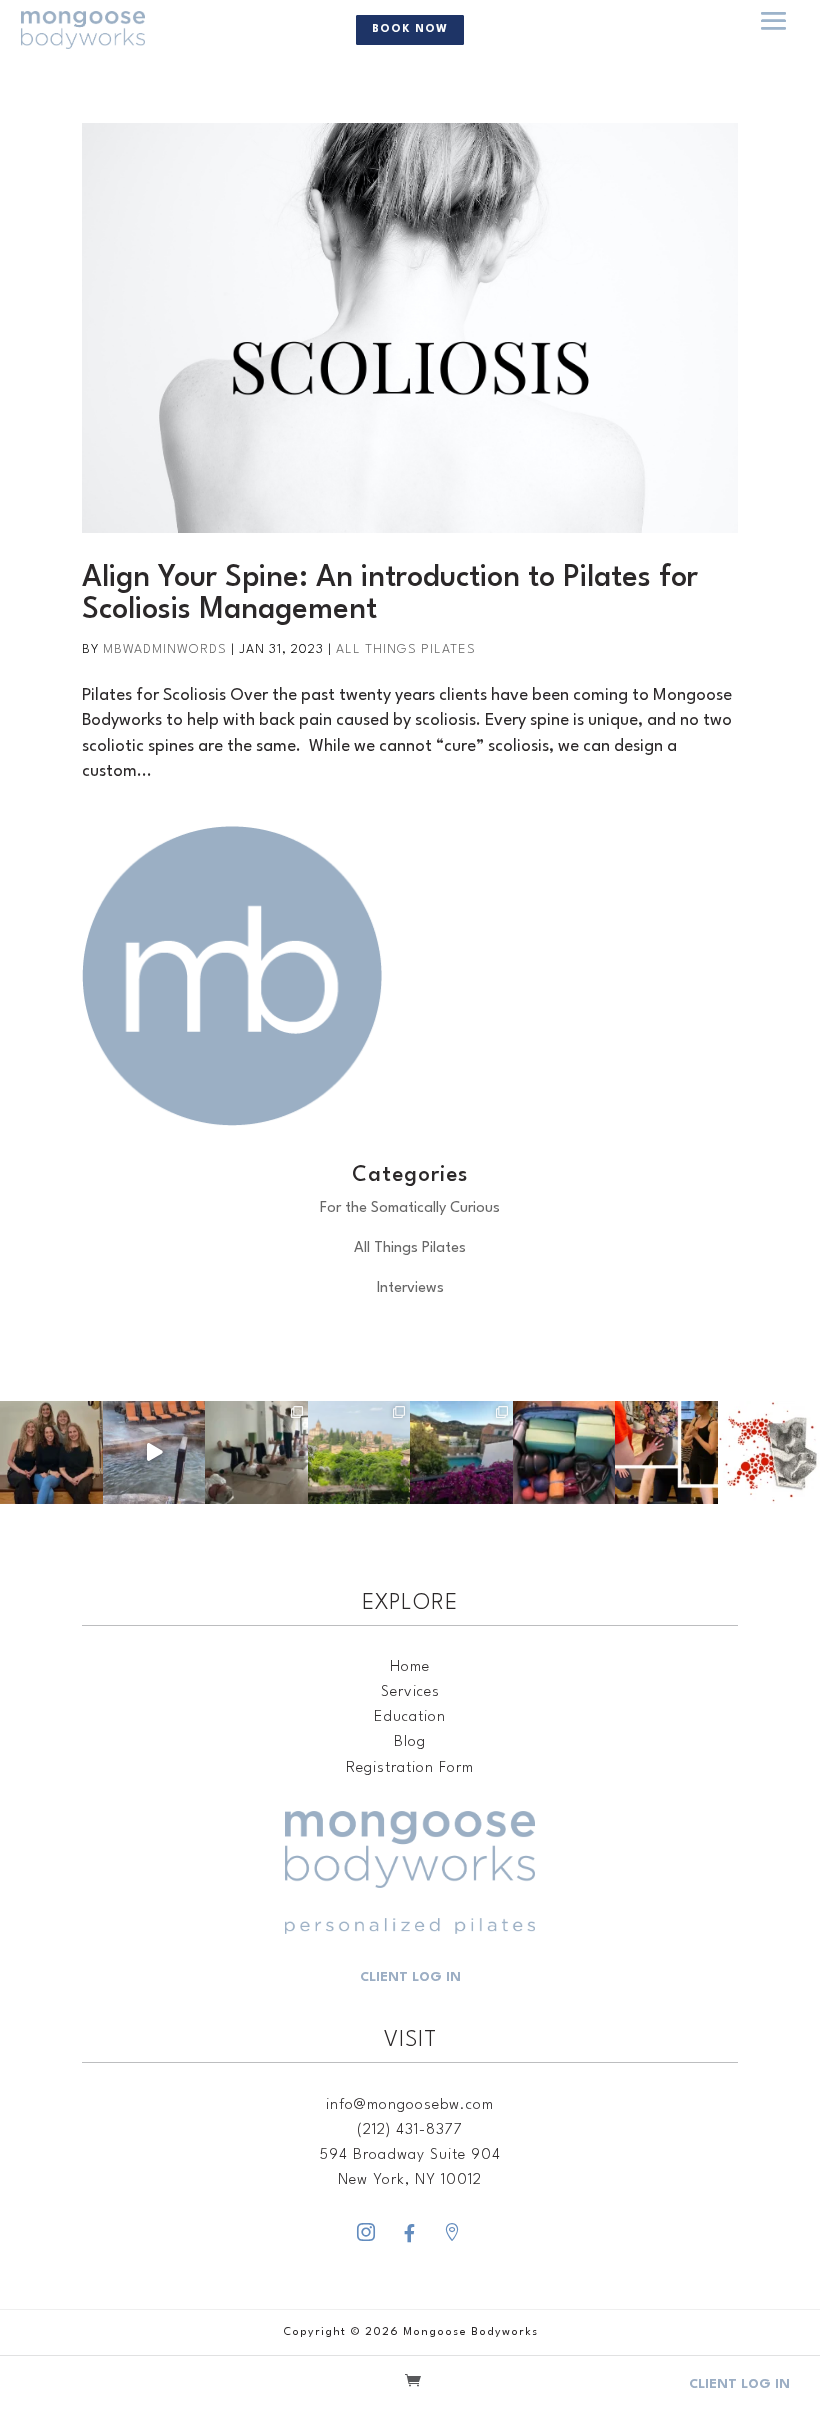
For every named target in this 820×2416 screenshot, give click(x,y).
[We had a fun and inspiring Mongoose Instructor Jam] (666, 1452)
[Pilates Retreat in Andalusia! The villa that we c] (461, 1452)
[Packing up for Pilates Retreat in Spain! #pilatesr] (564, 1452)
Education (410, 1717)
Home (410, 1667)
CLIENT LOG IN (410, 1977)
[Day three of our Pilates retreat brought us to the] (359, 1452)
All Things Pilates (406, 649)
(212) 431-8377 (410, 2130)
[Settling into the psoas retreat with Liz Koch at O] (154, 1452)
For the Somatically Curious (410, 1208)
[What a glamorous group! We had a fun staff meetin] (51, 1452)
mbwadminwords (165, 649)
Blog (410, 1742)
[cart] (413, 2383)
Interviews (410, 1288)
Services (410, 1692)
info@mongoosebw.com (410, 2105)
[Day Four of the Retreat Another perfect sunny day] (256, 1452)
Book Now (410, 29)
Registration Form (410, 1768)
